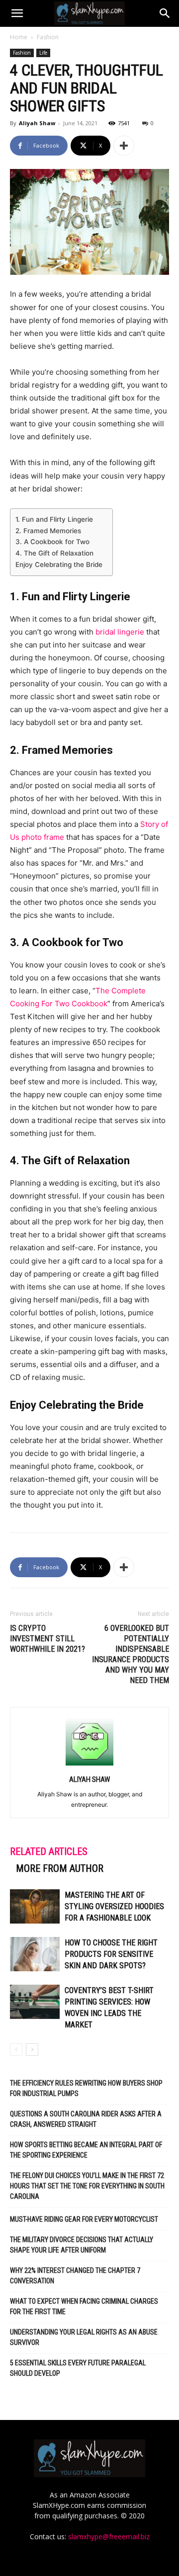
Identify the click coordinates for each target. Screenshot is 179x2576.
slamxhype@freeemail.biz (109, 2536)
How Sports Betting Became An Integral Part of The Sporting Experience (86, 2150)
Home (19, 37)
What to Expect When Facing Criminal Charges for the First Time (84, 2306)
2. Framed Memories (48, 531)
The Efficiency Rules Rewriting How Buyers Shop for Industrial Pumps (86, 2088)
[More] (124, 146)
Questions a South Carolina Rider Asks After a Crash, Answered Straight (86, 2119)
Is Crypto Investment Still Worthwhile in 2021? (47, 1639)
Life (43, 53)
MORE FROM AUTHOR (60, 1868)
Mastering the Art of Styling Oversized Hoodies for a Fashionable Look (114, 1906)
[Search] (165, 13)
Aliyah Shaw (37, 123)
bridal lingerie (121, 632)
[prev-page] (16, 2050)
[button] (17, 13)
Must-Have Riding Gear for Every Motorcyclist (84, 2219)
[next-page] (32, 2050)
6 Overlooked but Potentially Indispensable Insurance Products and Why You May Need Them (131, 1654)
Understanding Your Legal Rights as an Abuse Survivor (84, 2337)
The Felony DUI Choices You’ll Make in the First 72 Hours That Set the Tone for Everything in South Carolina (87, 2186)
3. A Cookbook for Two (52, 542)
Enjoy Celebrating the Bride (59, 564)
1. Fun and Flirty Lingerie (54, 519)
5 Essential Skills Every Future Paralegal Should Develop (78, 2368)
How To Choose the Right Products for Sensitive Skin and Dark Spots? (111, 1954)
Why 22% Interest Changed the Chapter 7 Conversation (75, 2276)
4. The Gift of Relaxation (54, 553)
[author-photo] (89, 1765)
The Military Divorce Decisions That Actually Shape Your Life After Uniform (82, 2245)
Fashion (48, 37)
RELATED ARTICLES (49, 1851)
